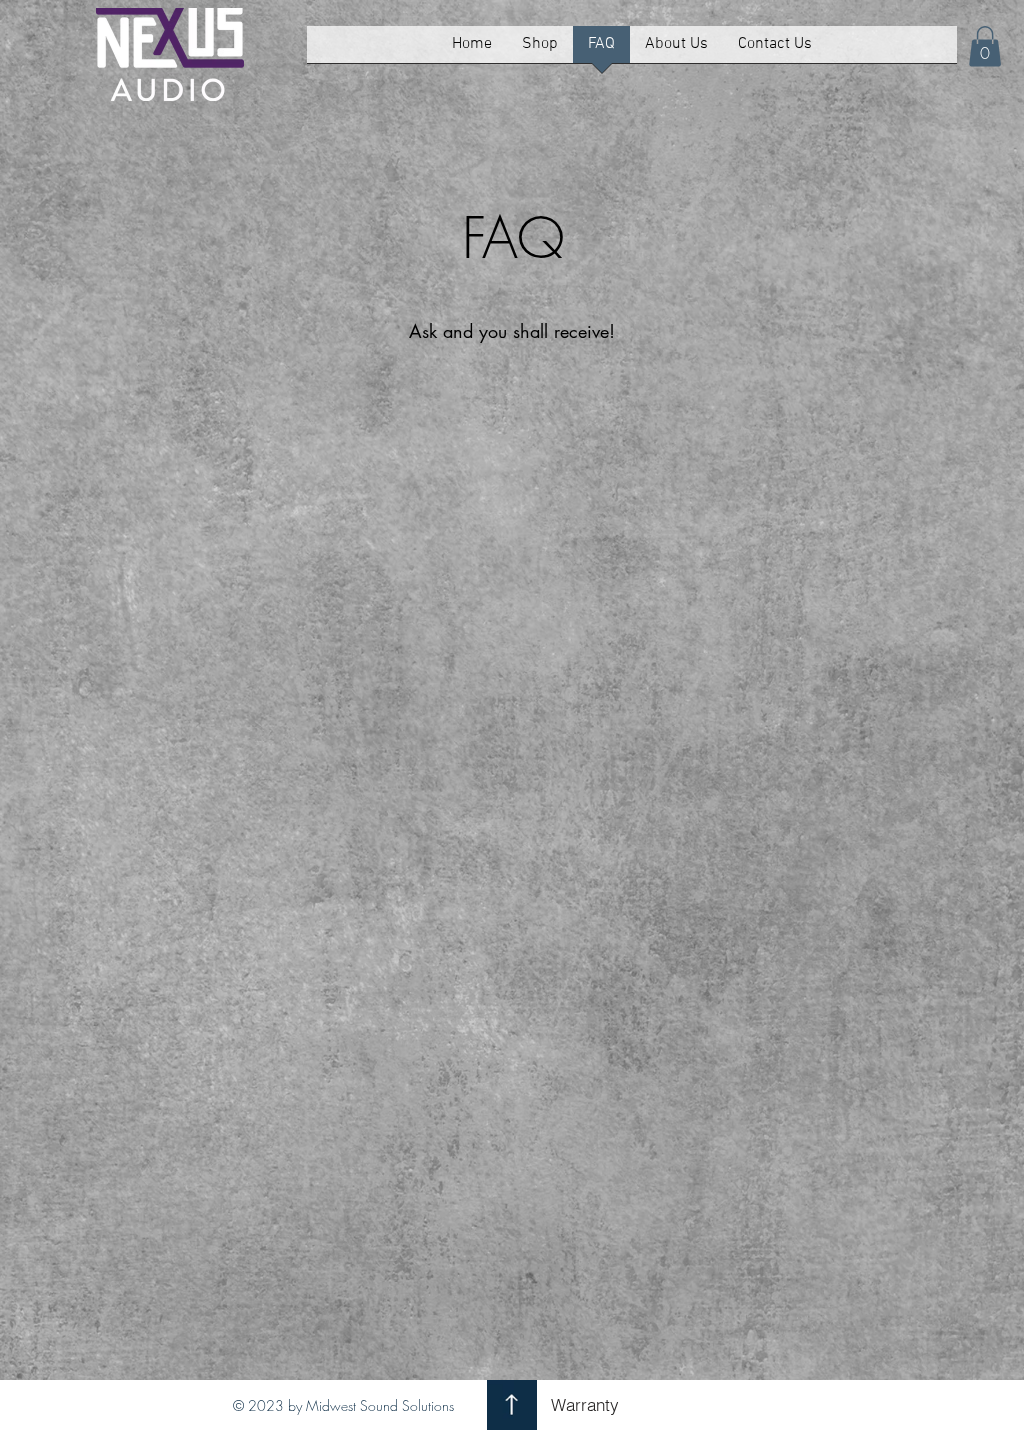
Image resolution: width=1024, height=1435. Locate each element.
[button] (540, 51)
